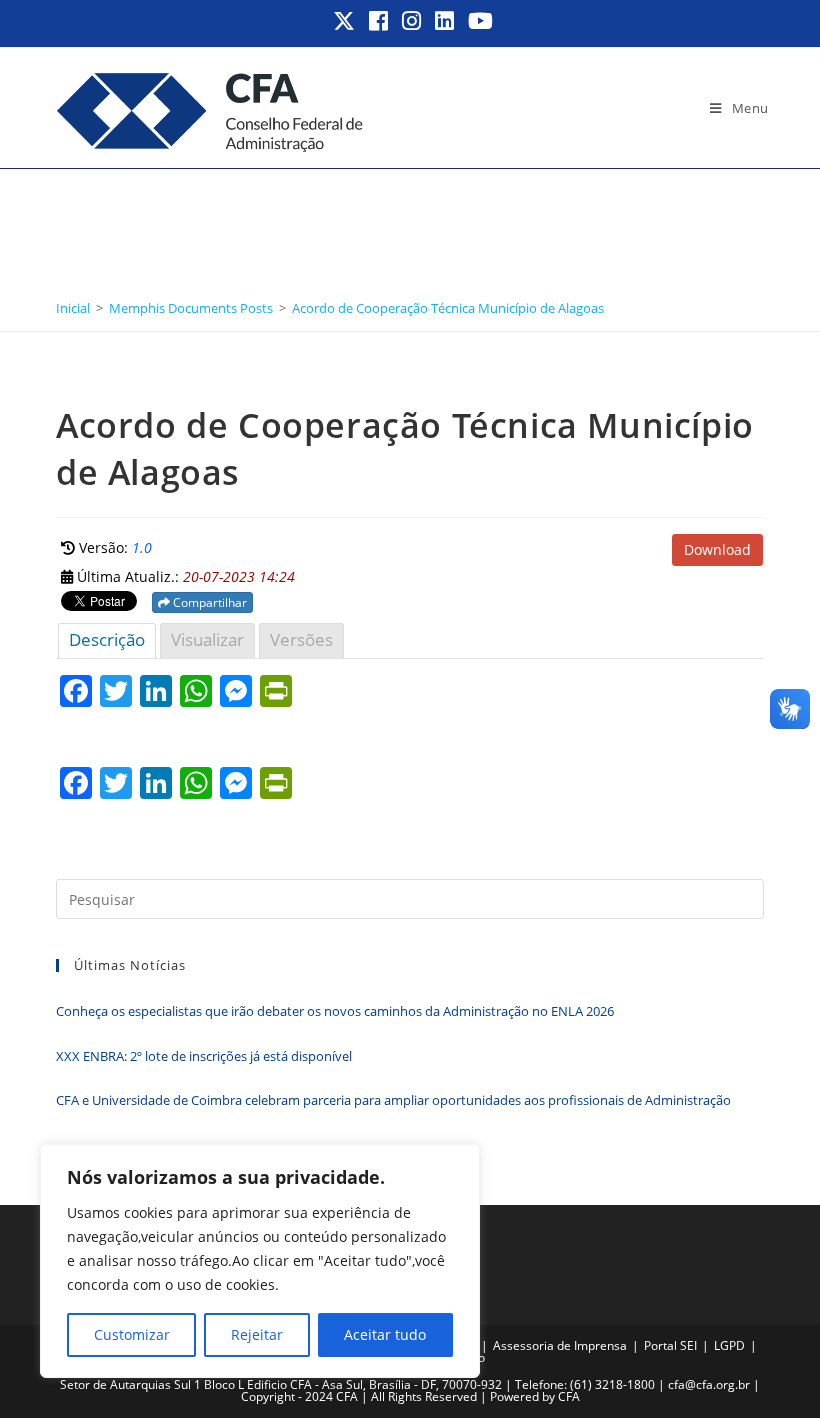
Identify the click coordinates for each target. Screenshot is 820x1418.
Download (717, 549)
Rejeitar (257, 1334)
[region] (260, 1261)
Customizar (132, 1334)
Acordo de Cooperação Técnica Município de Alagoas (448, 308)
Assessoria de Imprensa (560, 1345)
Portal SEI (670, 1345)
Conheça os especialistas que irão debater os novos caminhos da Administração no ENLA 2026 (336, 1011)
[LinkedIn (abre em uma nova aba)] (445, 21)
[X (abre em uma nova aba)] (345, 21)
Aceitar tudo (385, 1334)
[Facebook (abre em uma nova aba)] (379, 21)
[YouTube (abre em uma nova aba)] (477, 21)
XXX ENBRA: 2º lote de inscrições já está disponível (204, 1056)
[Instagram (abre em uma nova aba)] (412, 21)
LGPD (729, 1345)
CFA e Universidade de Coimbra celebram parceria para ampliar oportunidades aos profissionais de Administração (393, 1100)
